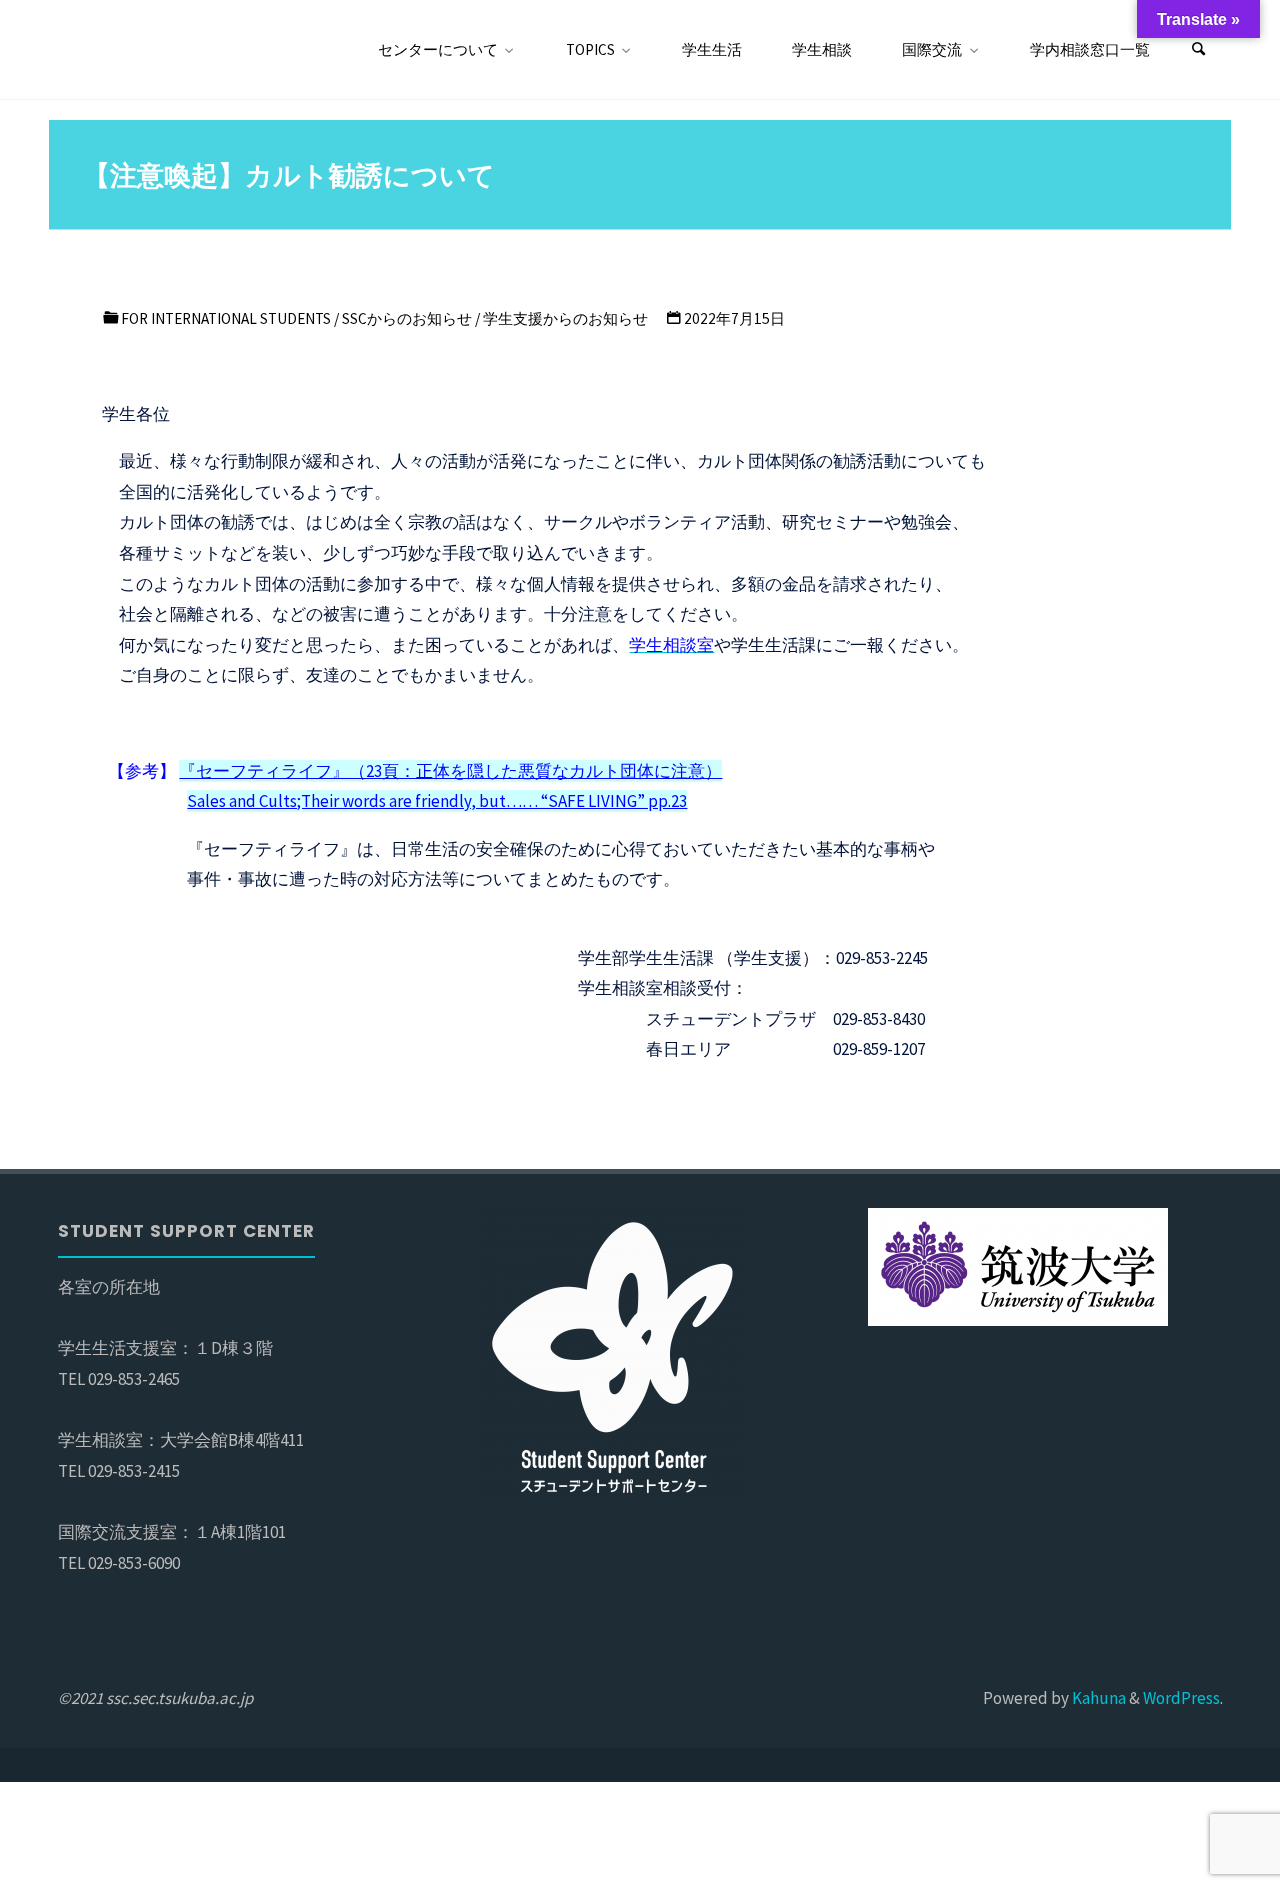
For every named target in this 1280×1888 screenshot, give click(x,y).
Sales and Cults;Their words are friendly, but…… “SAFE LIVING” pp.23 (437, 801)
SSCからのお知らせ (407, 318)
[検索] (1199, 50)
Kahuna (1097, 1698)
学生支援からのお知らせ (565, 318)
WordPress (1181, 1698)
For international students (226, 318)
